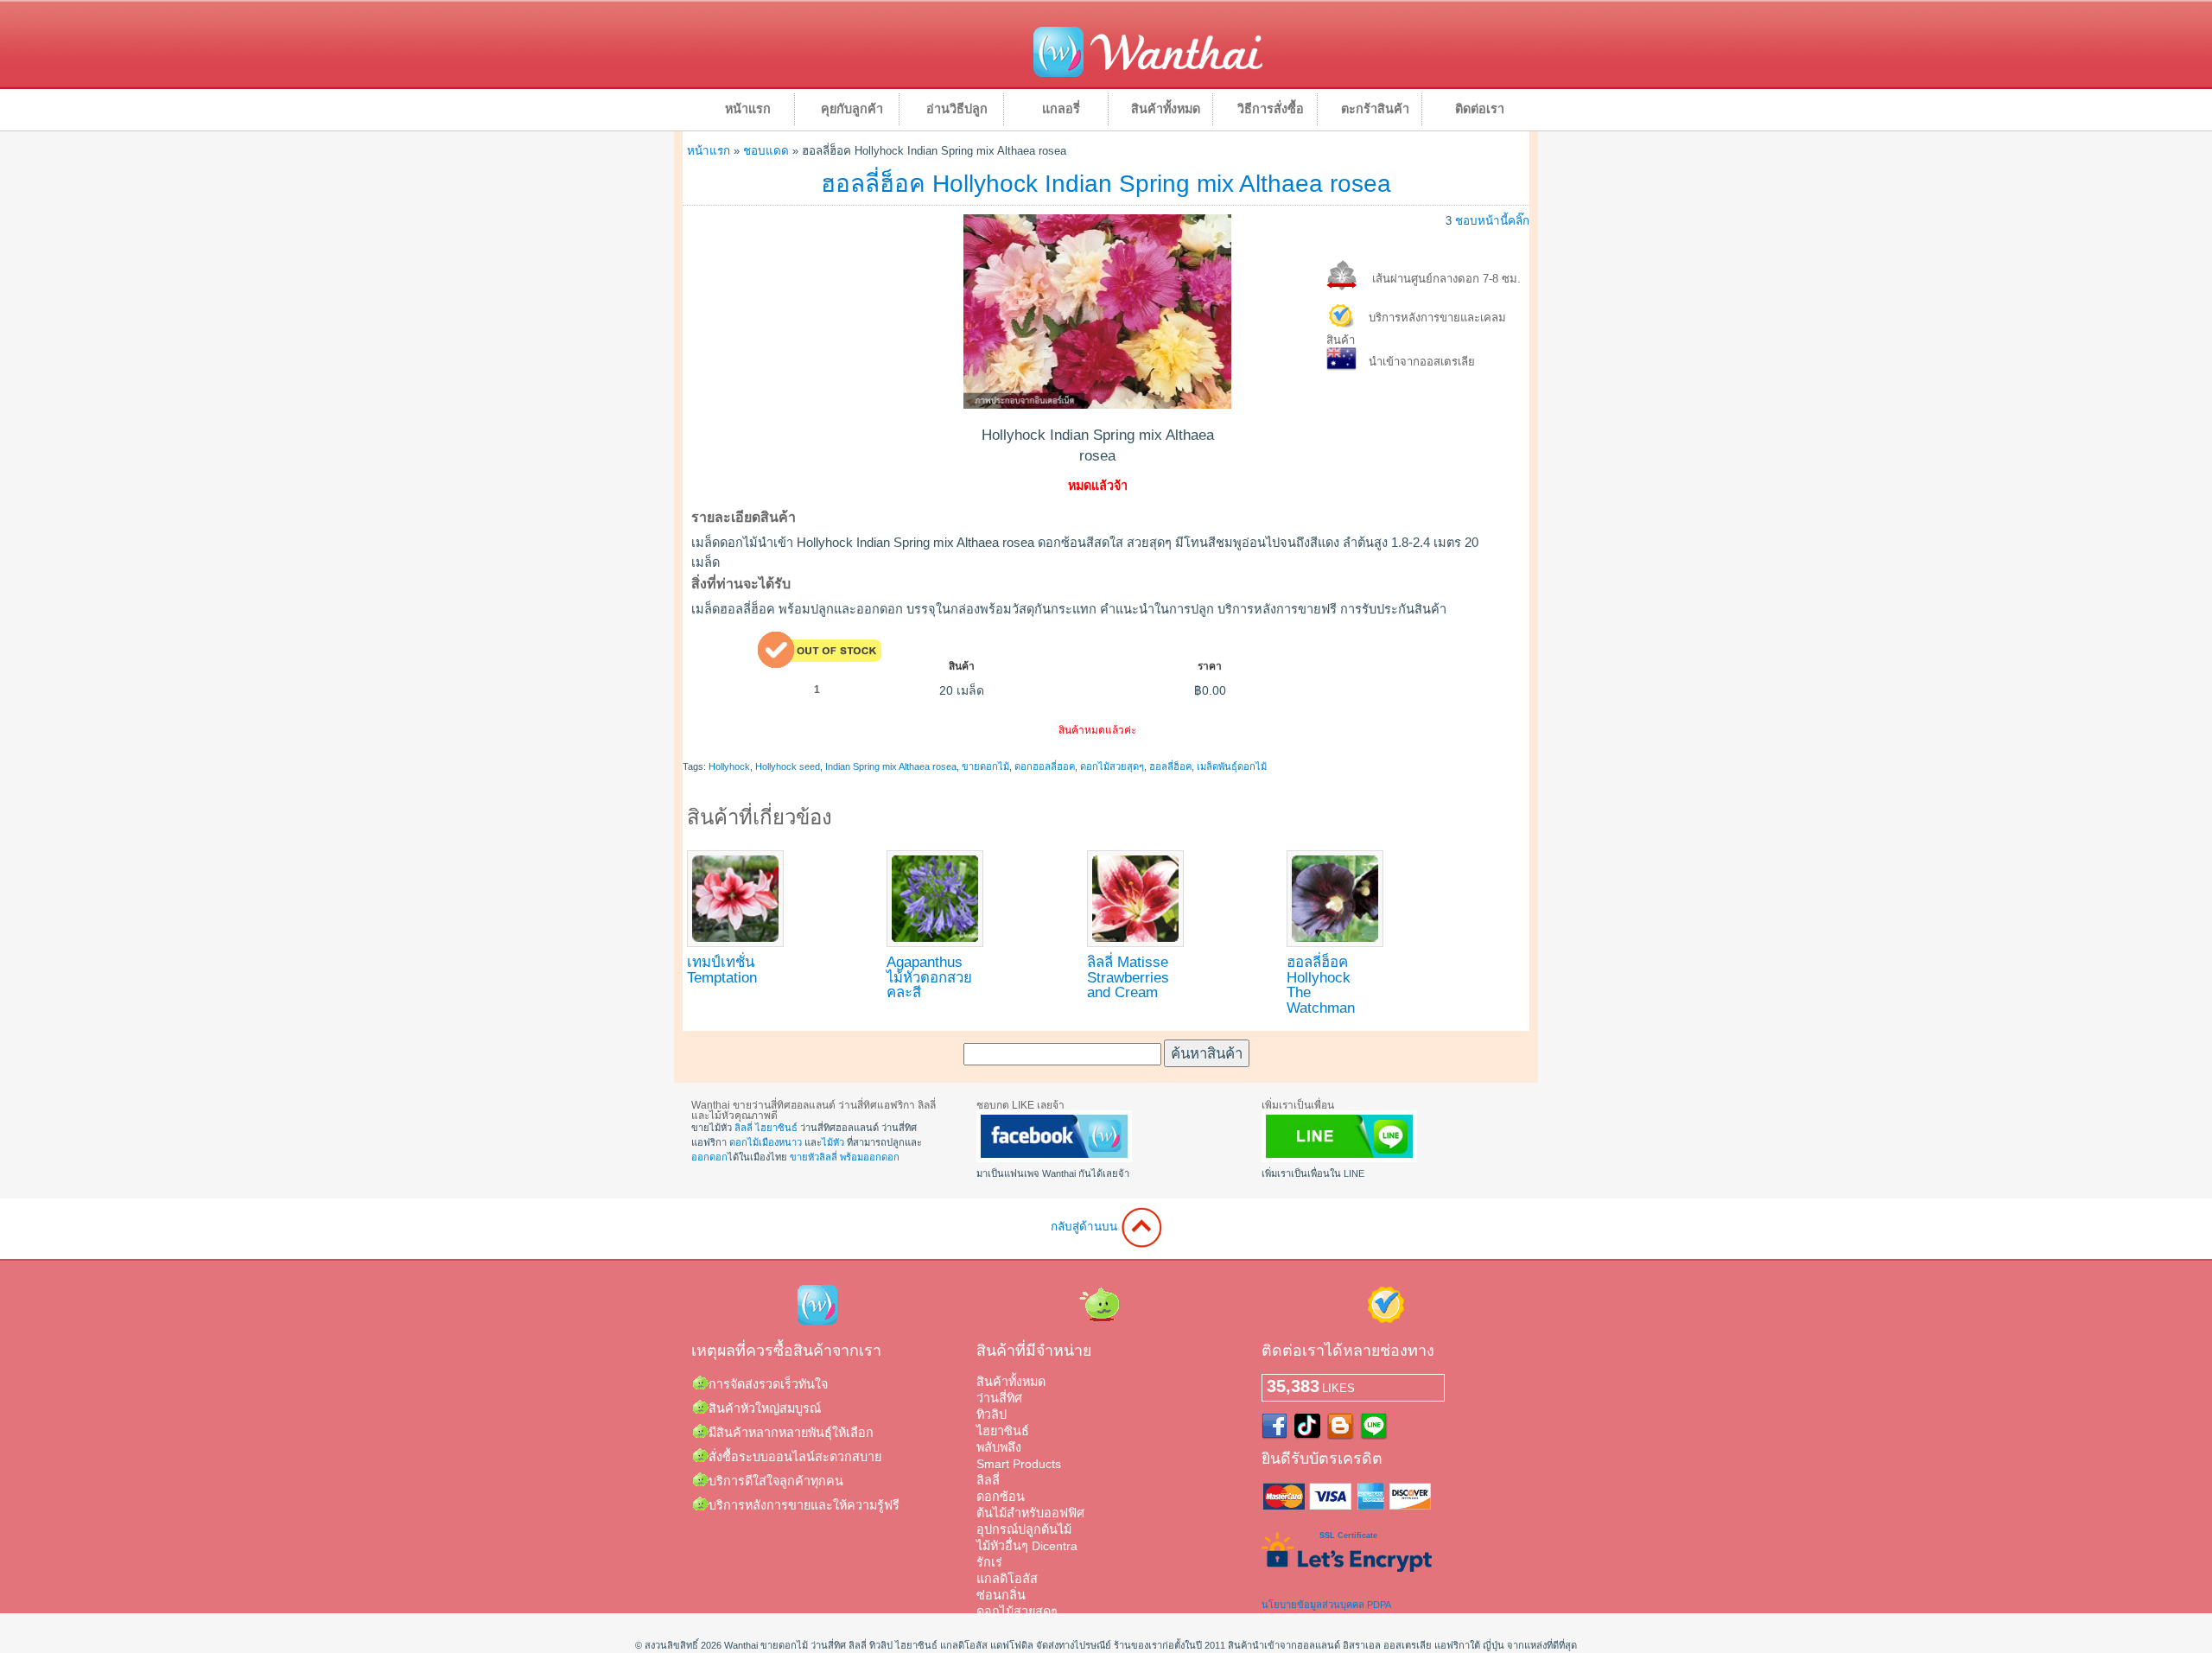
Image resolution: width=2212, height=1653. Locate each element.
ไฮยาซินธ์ (776, 1128)
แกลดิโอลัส (1007, 1579)
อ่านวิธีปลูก (957, 109)
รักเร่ (989, 1562)
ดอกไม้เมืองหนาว (766, 1142)
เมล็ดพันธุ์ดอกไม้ (1232, 766)
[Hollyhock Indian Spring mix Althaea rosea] (1097, 404)
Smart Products (1019, 1464)
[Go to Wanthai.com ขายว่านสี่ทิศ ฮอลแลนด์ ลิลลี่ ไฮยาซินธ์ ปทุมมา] (1148, 74)
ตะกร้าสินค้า (1375, 109)
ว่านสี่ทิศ (999, 1398)
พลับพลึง (999, 1447)
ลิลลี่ (744, 1128)
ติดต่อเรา (1480, 109)
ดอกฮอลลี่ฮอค (1045, 766)
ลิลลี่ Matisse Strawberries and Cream (1128, 977)
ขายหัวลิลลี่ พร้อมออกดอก (845, 1157)
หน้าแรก (748, 109)
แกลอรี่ (1061, 109)
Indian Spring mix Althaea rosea (891, 766)
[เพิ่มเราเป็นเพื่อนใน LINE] (1339, 1159)
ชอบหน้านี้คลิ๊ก (1492, 221)
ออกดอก (709, 1157)
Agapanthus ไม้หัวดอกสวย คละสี (929, 977)
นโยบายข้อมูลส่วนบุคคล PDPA (1326, 1605)
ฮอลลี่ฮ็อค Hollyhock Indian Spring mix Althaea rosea (1106, 184)
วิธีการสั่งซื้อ (1271, 109)
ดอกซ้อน (1001, 1497)
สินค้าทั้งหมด (1166, 109)
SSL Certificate (1348, 1535)
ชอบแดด (766, 151)
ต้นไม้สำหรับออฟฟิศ (1030, 1513)
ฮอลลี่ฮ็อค (1170, 766)
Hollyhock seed (788, 766)
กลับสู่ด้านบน (1086, 1227)
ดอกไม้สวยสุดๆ (1112, 766)
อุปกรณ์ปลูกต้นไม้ (1024, 1529)
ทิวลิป (992, 1415)
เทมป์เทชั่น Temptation (722, 970)
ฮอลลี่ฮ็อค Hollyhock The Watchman (1321, 985)
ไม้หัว (833, 1142)
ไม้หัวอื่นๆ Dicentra (1027, 1546)
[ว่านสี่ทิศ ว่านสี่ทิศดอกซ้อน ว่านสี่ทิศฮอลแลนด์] (1054, 1159)
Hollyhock (729, 766)
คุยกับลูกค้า (852, 109)
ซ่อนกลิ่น (1001, 1595)
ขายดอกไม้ (985, 766)
